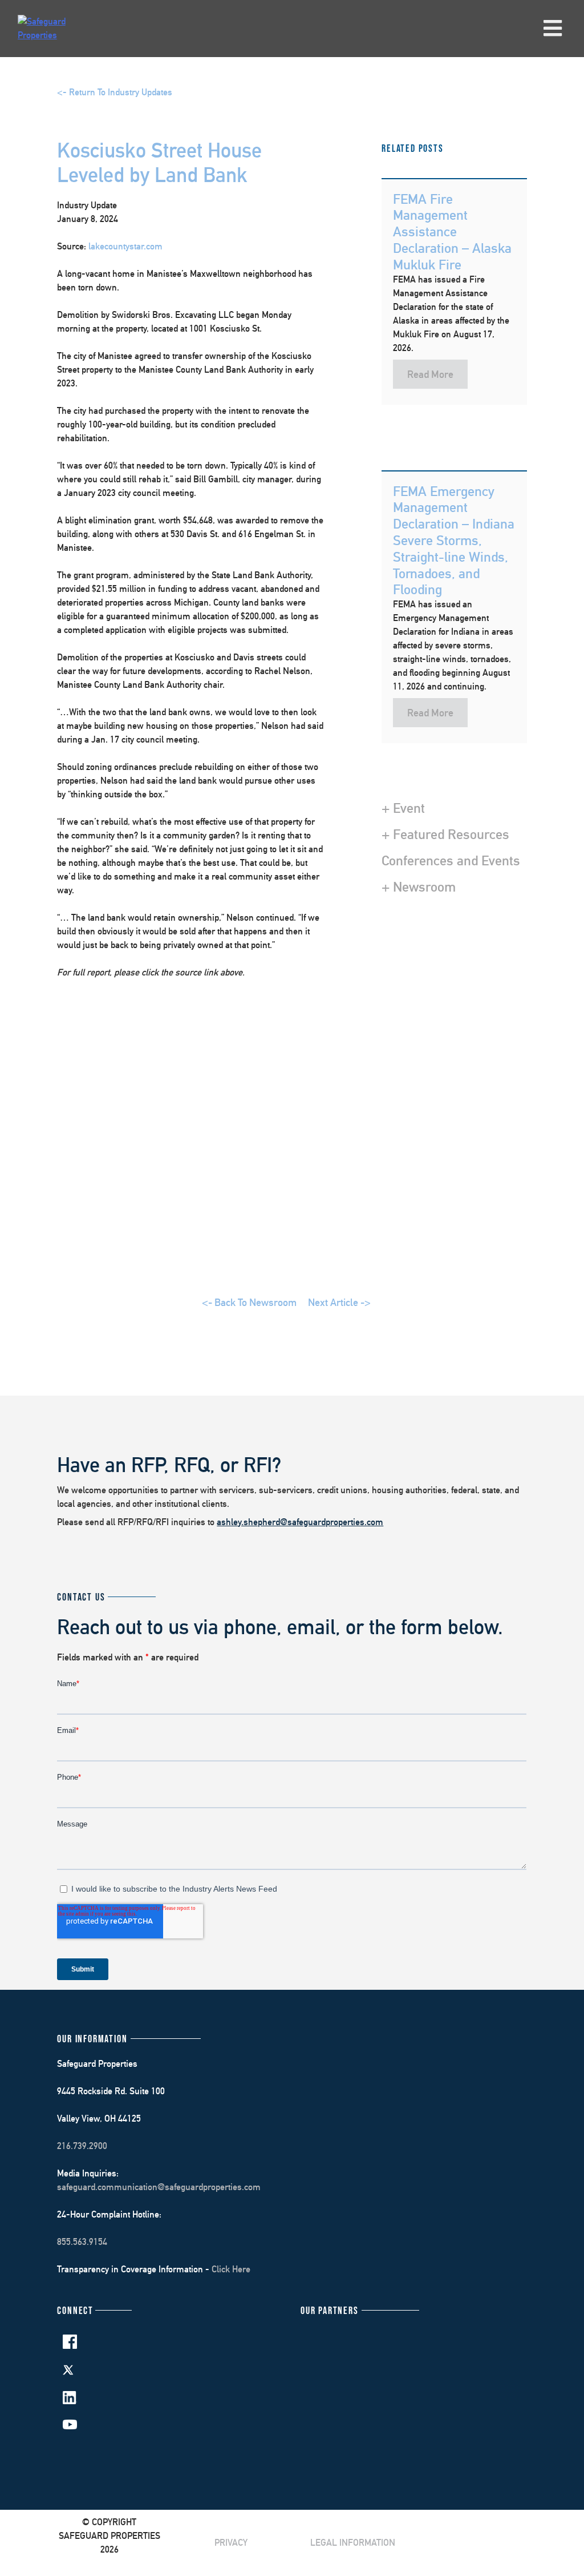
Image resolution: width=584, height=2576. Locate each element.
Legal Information (353, 2543)
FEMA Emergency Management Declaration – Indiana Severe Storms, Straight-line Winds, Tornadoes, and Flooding (454, 540)
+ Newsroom (419, 886)
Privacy (231, 2543)
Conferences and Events (451, 860)
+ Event (403, 808)
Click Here (231, 2269)
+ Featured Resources (445, 834)
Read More (430, 374)
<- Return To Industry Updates (115, 92)
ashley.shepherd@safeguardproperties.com (300, 1522)
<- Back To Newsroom (249, 1302)
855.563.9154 (82, 2242)
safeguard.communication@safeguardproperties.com (159, 2187)
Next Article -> (339, 1302)
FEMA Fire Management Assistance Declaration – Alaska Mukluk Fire (452, 231)
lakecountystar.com (125, 246)
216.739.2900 (82, 2146)
